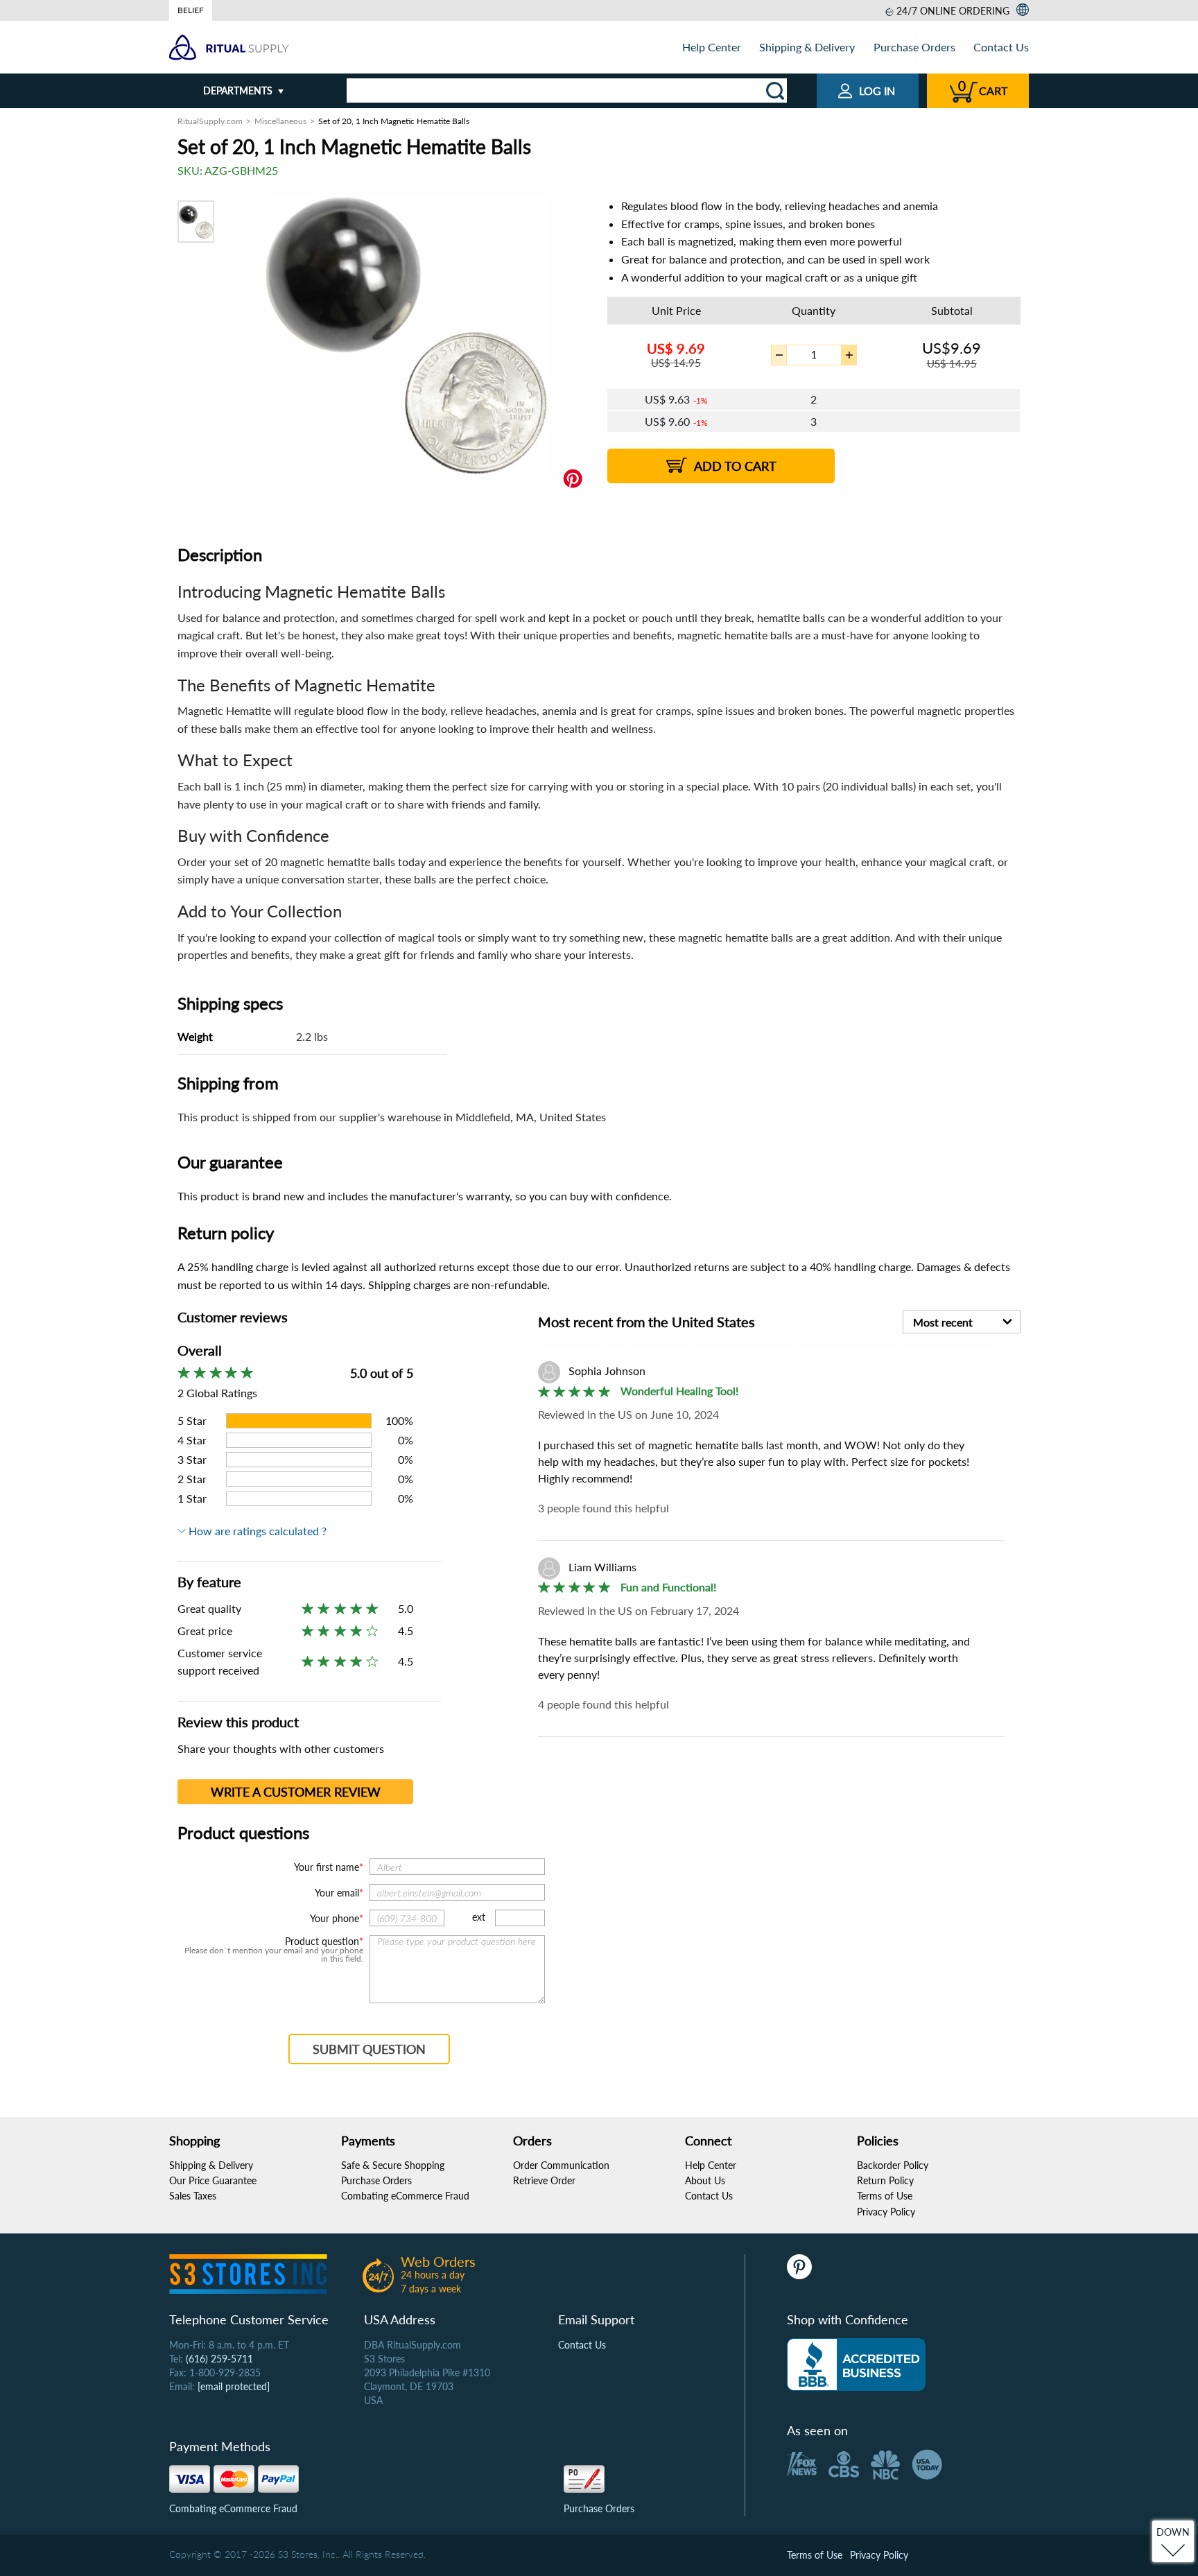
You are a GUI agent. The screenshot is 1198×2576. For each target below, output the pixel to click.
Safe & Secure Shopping (393, 2165)
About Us (705, 2180)
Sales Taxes (193, 2196)
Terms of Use (885, 2196)
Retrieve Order (544, 2180)
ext (479, 1917)
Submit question (369, 2049)
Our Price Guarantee (213, 2180)
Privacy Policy (886, 2212)
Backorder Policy (893, 2165)
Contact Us (1001, 47)
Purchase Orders (914, 47)
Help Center (712, 47)
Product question (322, 1942)
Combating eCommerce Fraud (405, 2196)
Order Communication (561, 2165)
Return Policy (885, 2180)
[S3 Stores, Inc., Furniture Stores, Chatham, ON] (856, 2365)
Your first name (327, 1867)
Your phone (335, 1918)
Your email (337, 1893)
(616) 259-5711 (219, 2359)
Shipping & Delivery (807, 47)
